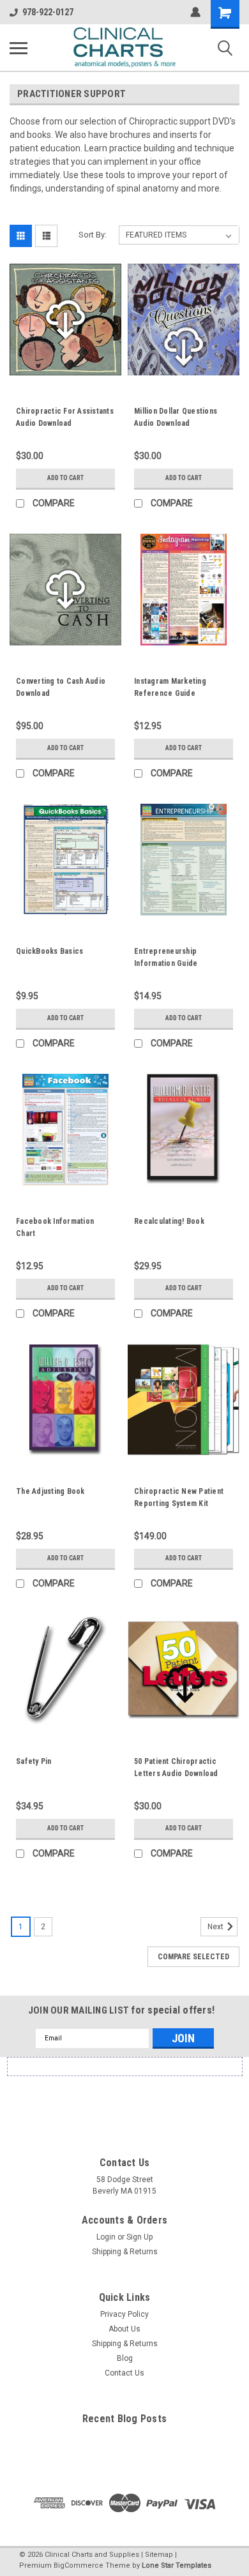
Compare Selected (193, 1957)
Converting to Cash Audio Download (61, 687)
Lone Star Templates (177, 2565)
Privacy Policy (124, 2314)
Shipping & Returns (125, 2252)
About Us (124, 2329)
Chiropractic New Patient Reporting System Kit (179, 1497)
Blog (125, 2358)
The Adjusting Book (50, 1491)
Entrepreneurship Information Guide (166, 957)
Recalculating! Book (169, 1221)
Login (106, 2237)
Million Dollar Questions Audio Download (176, 417)
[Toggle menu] (19, 48)
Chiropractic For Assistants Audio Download (65, 417)
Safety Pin (34, 1761)
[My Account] (195, 12)
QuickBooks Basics (49, 951)
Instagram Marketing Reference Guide (170, 687)
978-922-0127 (48, 12)
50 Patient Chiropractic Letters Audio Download (176, 1767)
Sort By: (93, 235)
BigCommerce (79, 2565)
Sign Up (140, 2237)
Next (216, 1927)
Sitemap (159, 2555)
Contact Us (124, 2373)
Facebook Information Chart (55, 1227)
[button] (124, 2099)
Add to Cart (65, 478)
